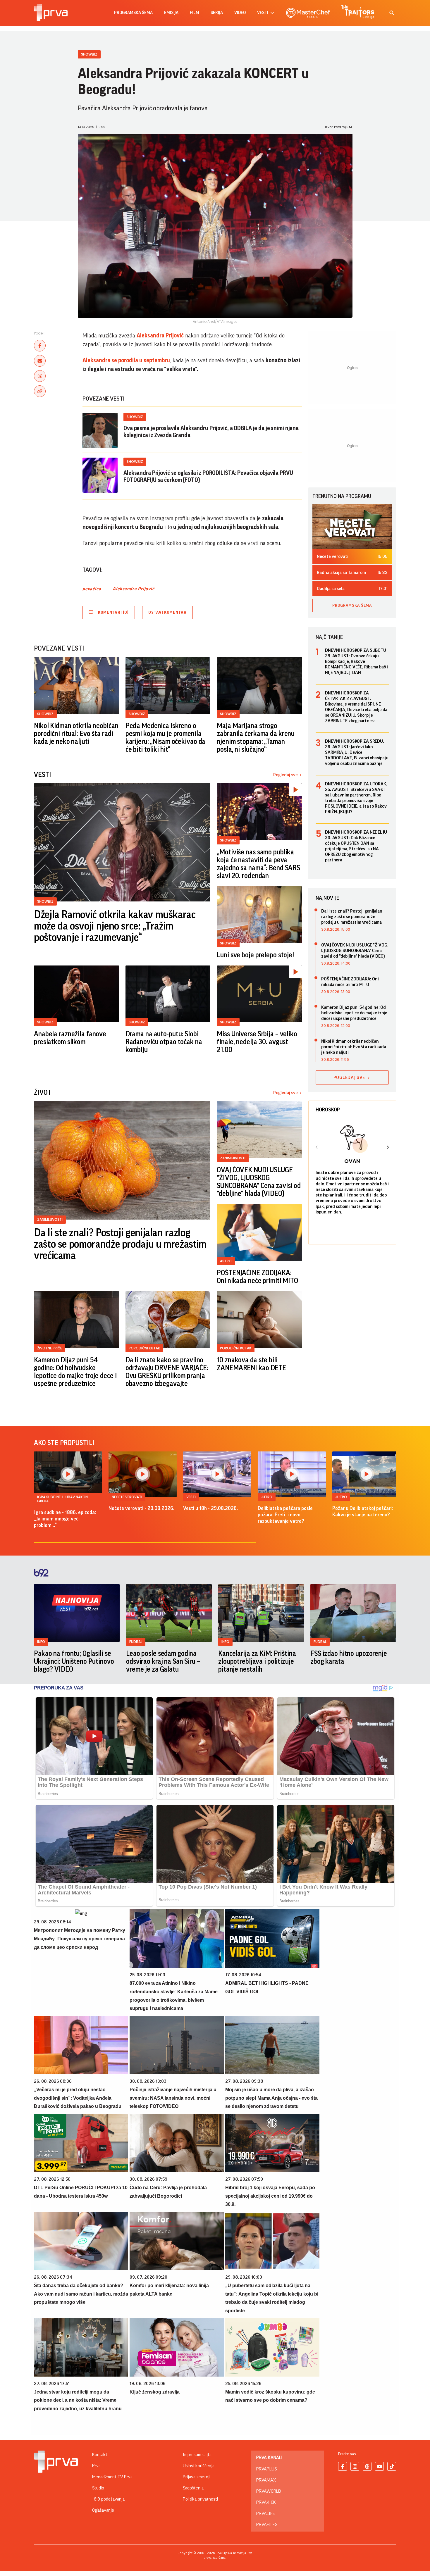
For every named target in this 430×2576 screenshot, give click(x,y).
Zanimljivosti (50, 1219)
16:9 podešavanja (108, 2499)
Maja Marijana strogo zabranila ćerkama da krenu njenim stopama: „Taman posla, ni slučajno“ (256, 738)
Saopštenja (193, 2488)
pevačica (92, 589)
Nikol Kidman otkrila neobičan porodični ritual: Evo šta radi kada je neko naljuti (76, 734)
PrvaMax (266, 2480)
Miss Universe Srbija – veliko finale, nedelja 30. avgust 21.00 (257, 1042)
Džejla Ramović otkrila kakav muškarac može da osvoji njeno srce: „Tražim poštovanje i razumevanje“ (115, 926)
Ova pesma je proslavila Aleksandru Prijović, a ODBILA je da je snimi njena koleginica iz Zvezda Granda (211, 432)
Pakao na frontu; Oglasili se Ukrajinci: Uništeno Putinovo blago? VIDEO (74, 1661)
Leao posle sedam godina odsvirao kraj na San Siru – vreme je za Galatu (163, 1661)
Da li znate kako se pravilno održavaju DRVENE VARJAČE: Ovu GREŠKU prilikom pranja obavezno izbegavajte (167, 1372)
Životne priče (50, 1348)
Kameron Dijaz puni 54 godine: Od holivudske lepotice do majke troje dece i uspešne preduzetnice (75, 1372)
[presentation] (317, 1148)
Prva (96, 2466)
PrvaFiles (267, 2525)
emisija (171, 13)
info (41, 1642)
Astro (226, 1261)
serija (217, 13)
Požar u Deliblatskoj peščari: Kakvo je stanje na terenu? (363, 1511)
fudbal (136, 1642)
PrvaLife (266, 2513)
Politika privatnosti (200, 2499)
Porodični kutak (144, 1348)
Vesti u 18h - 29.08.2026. (210, 1508)
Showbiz (89, 54)
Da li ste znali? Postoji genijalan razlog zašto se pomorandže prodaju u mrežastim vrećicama (120, 1244)
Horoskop (328, 1110)
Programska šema (133, 13)
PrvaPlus (266, 2469)
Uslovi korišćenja (199, 2466)
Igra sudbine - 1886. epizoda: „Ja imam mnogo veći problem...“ (65, 1519)
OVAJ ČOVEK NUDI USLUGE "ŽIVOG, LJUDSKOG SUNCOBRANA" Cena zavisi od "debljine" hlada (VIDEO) (259, 1182)
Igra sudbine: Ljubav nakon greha (62, 1499)
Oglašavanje (103, 2510)
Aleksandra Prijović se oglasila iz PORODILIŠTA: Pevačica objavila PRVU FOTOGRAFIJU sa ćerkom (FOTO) (208, 477)
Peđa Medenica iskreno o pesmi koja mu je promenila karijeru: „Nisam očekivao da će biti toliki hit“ (166, 738)
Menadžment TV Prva (112, 2477)
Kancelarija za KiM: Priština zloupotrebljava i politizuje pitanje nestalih (257, 1661)
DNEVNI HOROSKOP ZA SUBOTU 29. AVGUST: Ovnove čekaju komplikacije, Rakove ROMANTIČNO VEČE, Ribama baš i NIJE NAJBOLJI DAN (356, 661)
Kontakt (100, 2455)
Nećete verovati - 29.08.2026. (141, 1508)
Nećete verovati (127, 1497)
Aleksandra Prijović (160, 336)
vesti (263, 13)
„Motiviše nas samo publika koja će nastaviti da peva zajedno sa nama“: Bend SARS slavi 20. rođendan (258, 864)
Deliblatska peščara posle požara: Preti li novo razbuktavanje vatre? (285, 1515)
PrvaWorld (269, 2491)
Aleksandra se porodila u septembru (126, 361)
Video (240, 13)
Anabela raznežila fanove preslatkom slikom (70, 1038)
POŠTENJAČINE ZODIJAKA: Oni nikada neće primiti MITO (257, 1277)
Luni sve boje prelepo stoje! (255, 955)
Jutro (267, 1497)
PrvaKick (266, 2502)
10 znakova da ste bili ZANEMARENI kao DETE (251, 1364)
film (195, 13)
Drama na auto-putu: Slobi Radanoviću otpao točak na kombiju (164, 1042)
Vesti (191, 1497)
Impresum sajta (197, 2455)
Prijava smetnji (197, 2477)
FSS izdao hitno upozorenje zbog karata (349, 1657)
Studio (98, 2488)
